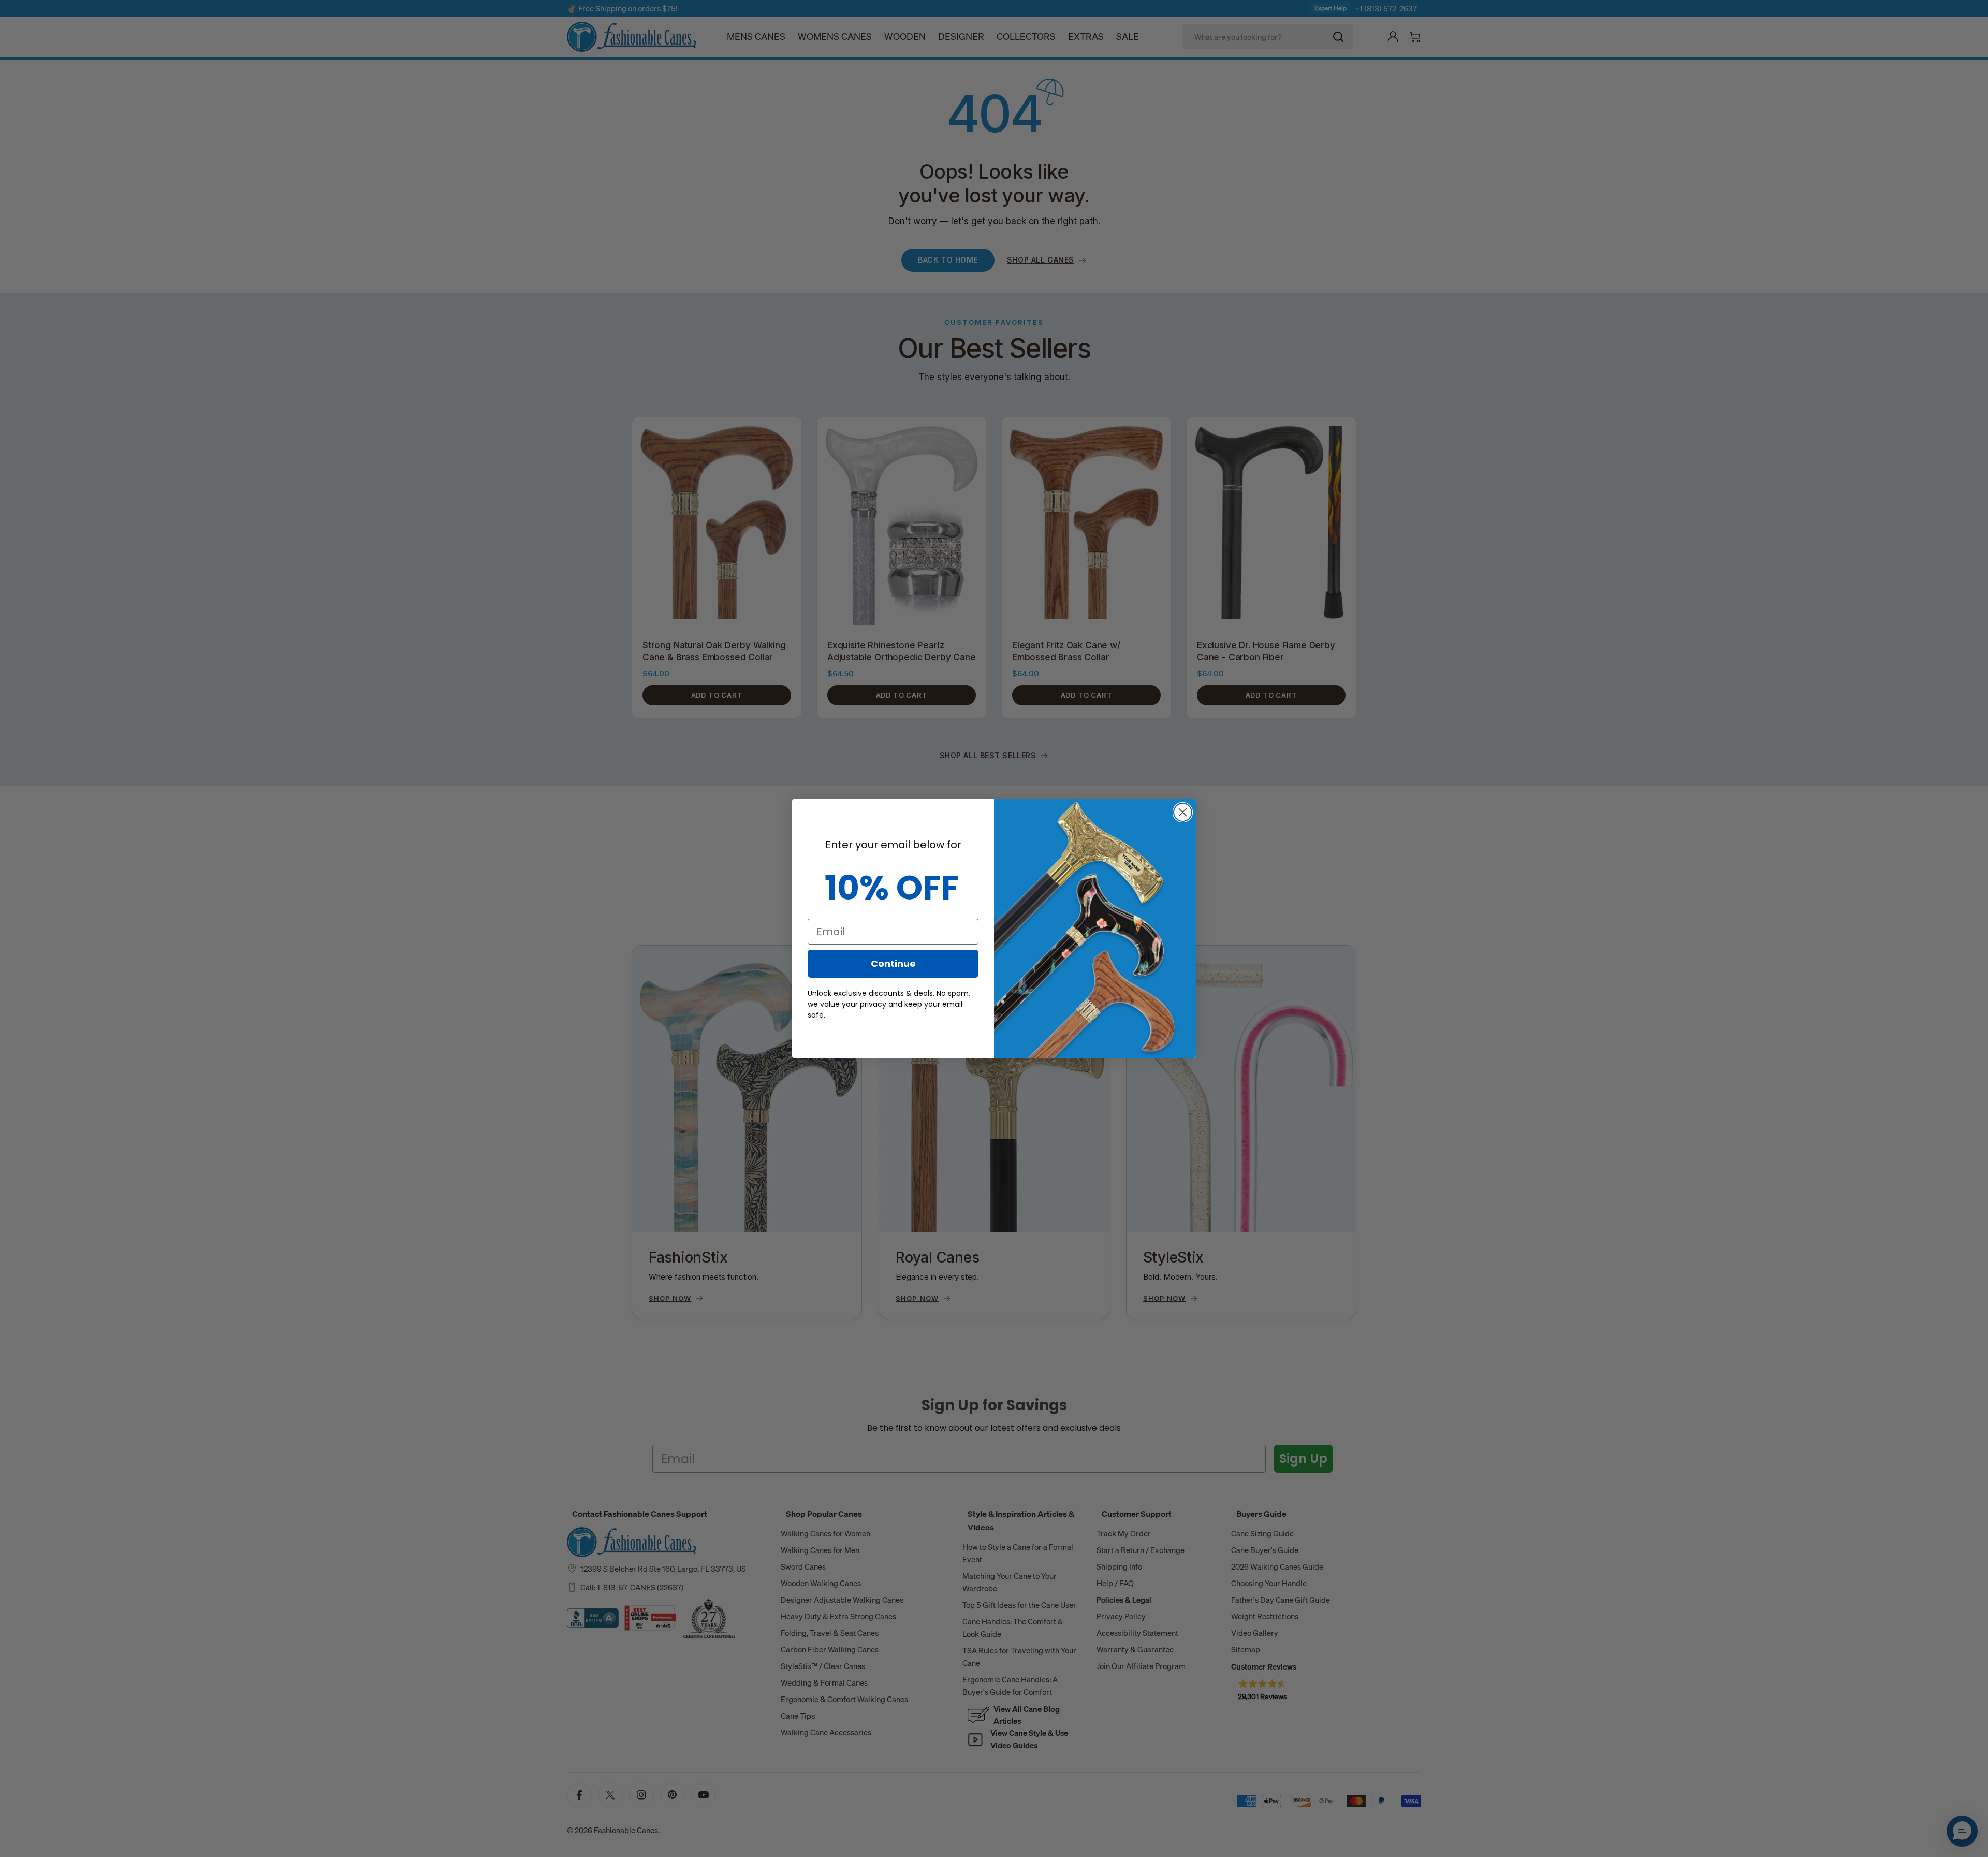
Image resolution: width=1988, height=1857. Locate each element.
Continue (893, 963)
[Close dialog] (1183, 812)
